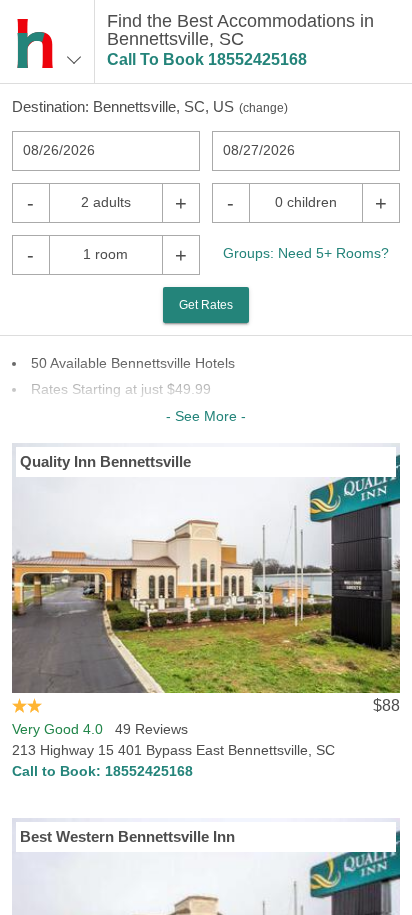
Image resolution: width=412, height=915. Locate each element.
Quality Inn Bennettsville (105, 461)
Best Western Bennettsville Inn (127, 836)
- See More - (206, 416)
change (263, 108)
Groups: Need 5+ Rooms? (306, 253)
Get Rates (206, 305)
